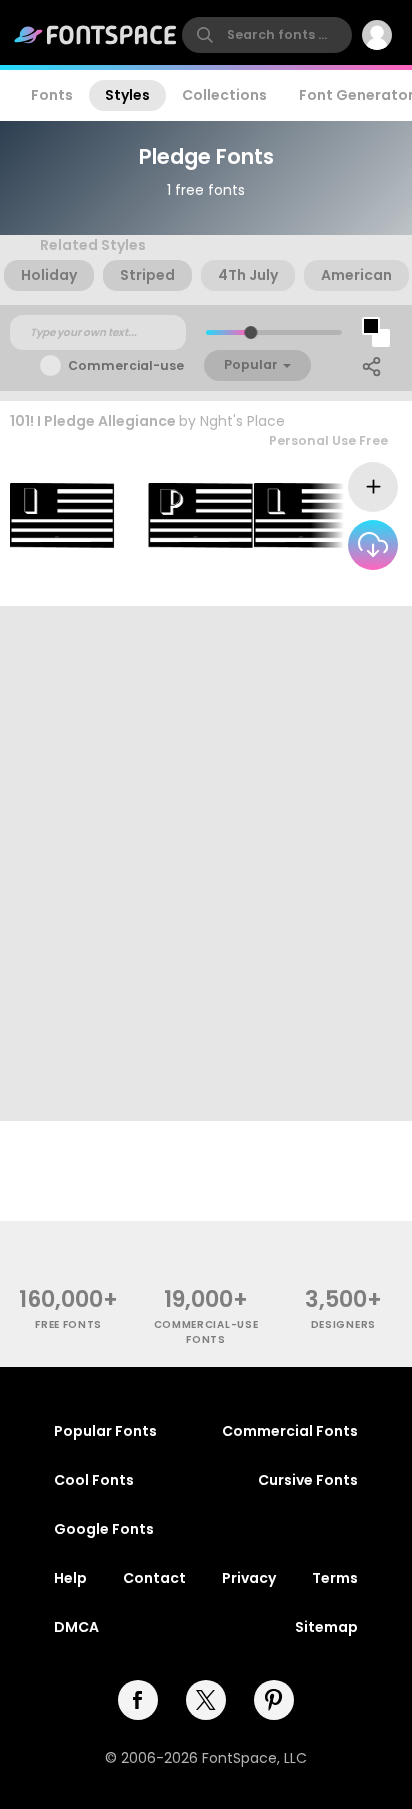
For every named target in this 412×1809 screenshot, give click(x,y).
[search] (267, 35)
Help (70, 1578)
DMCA (76, 1627)
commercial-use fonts (206, 1332)
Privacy (249, 1578)
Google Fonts (104, 1529)
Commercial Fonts (290, 1431)
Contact (154, 1578)
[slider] (250, 332)
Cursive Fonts (308, 1480)
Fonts (52, 95)
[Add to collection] (373, 487)
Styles (127, 95)
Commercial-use (126, 365)
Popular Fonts (105, 1431)
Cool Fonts (94, 1480)
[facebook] (138, 1700)
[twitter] (206, 1700)
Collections (224, 95)
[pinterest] (274, 1700)
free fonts (68, 1324)
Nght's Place (242, 421)
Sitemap (326, 1627)
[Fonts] (96, 35)
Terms (335, 1578)
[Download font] (373, 545)
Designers (343, 1324)
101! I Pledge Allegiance (93, 421)
